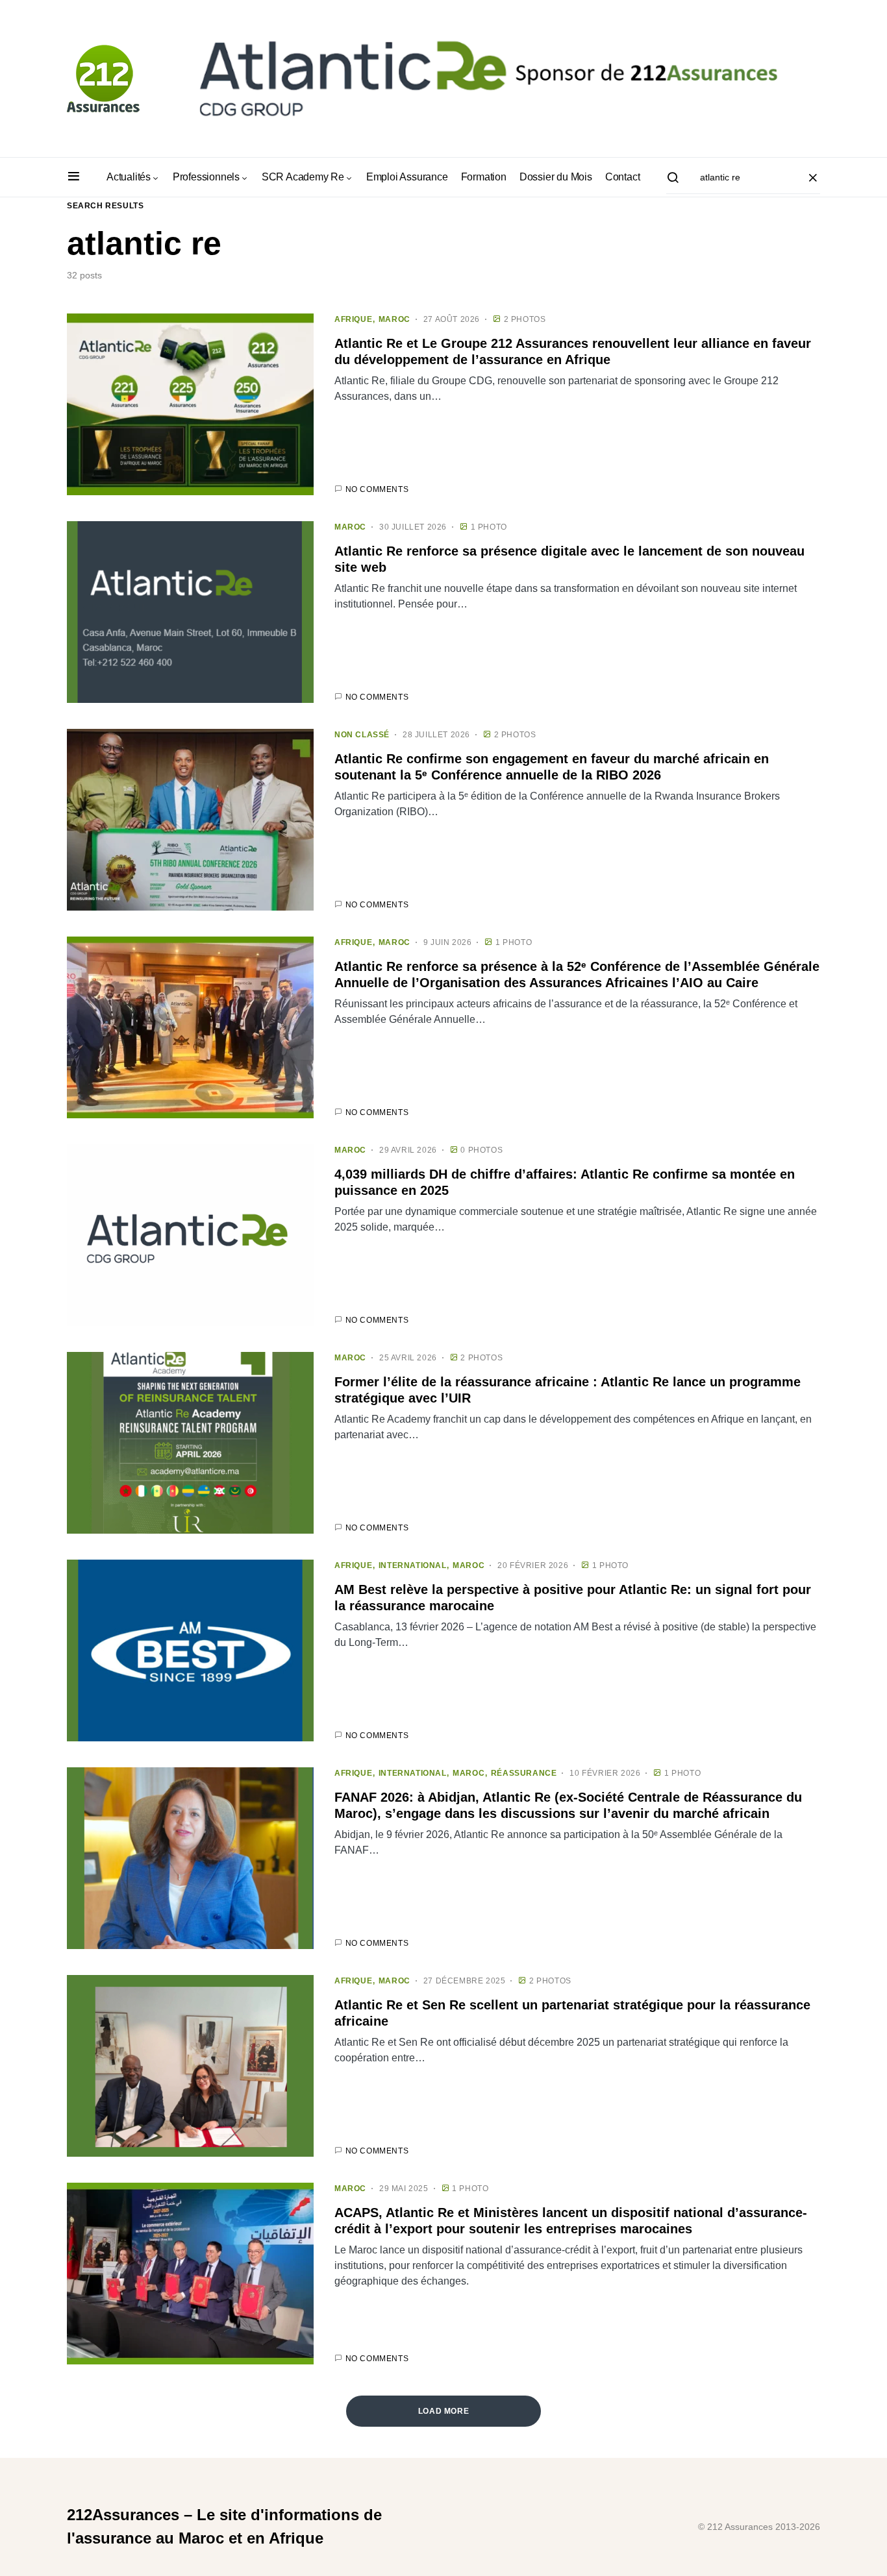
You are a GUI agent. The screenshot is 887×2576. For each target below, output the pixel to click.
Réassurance (524, 1773)
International (413, 1565)
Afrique (353, 319)
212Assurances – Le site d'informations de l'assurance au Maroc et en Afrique (224, 2526)
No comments (377, 489)
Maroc (394, 319)
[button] (74, 177)
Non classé (362, 735)
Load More (443, 2411)
